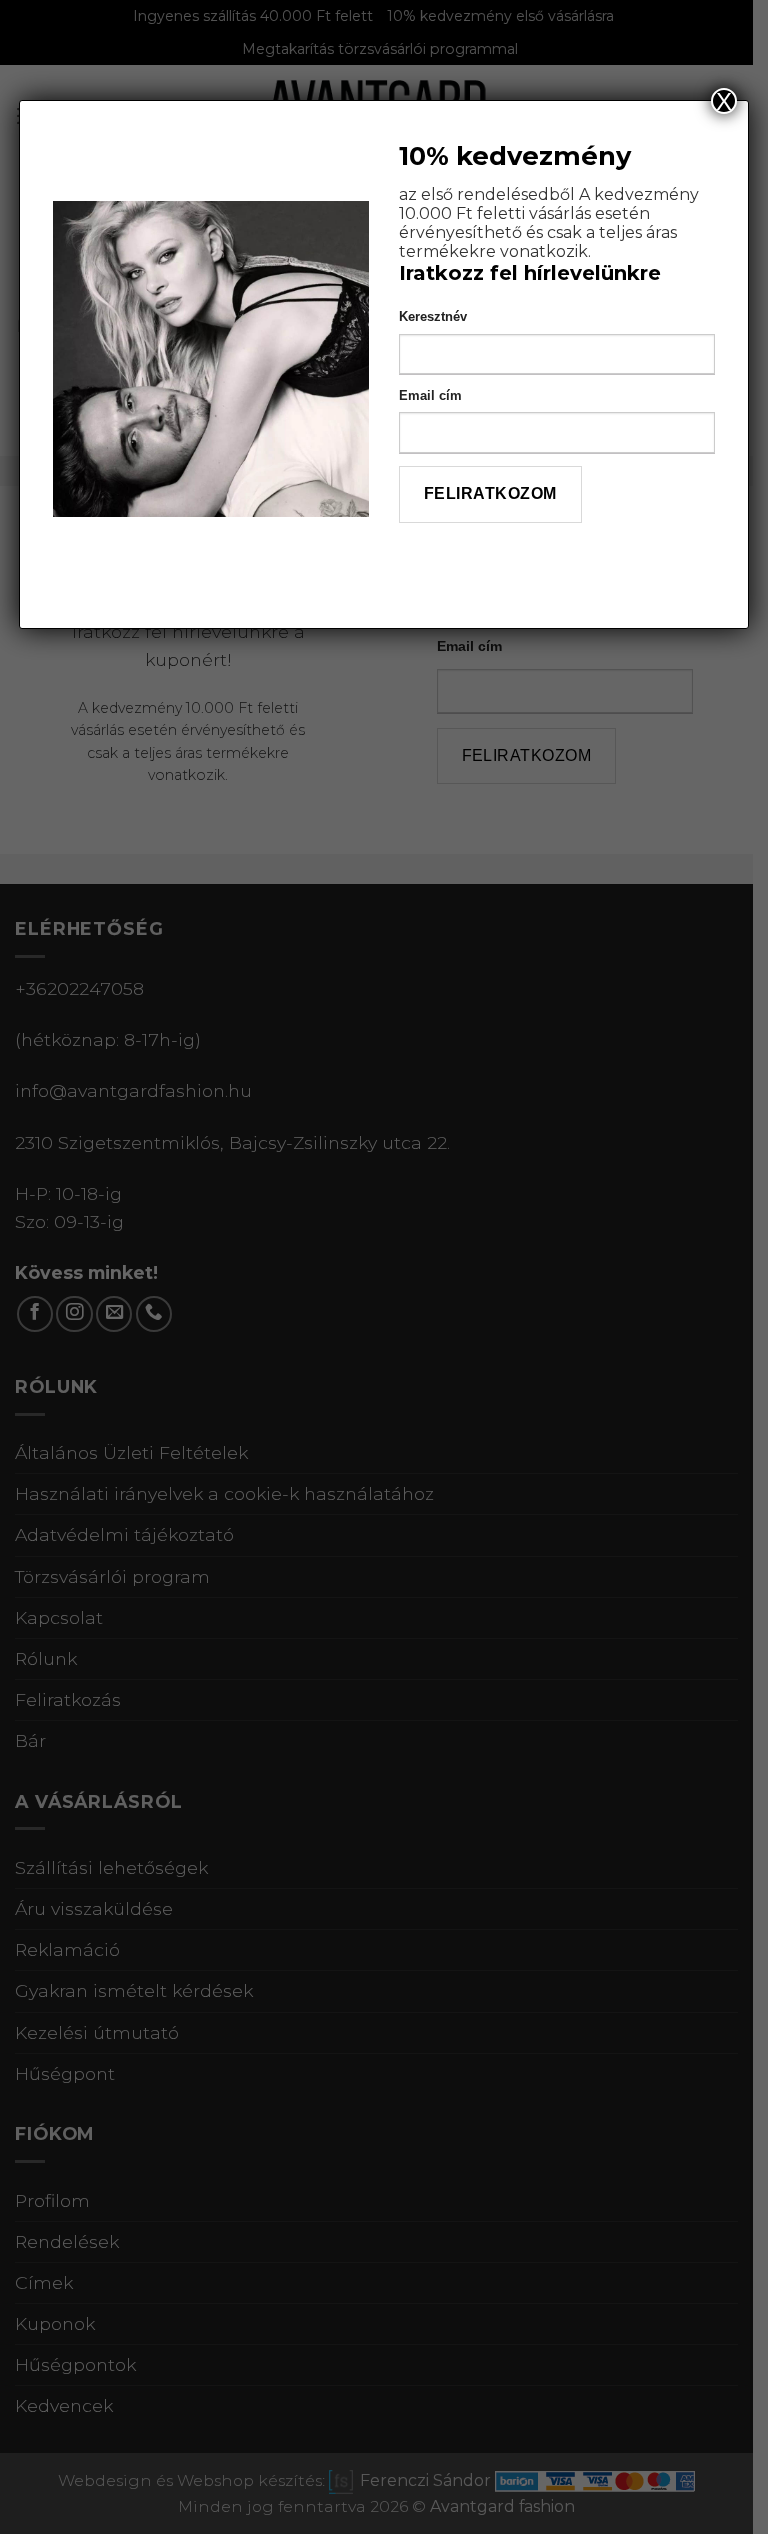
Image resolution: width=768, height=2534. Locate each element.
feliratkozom (490, 493)
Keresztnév (433, 316)
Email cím (430, 395)
